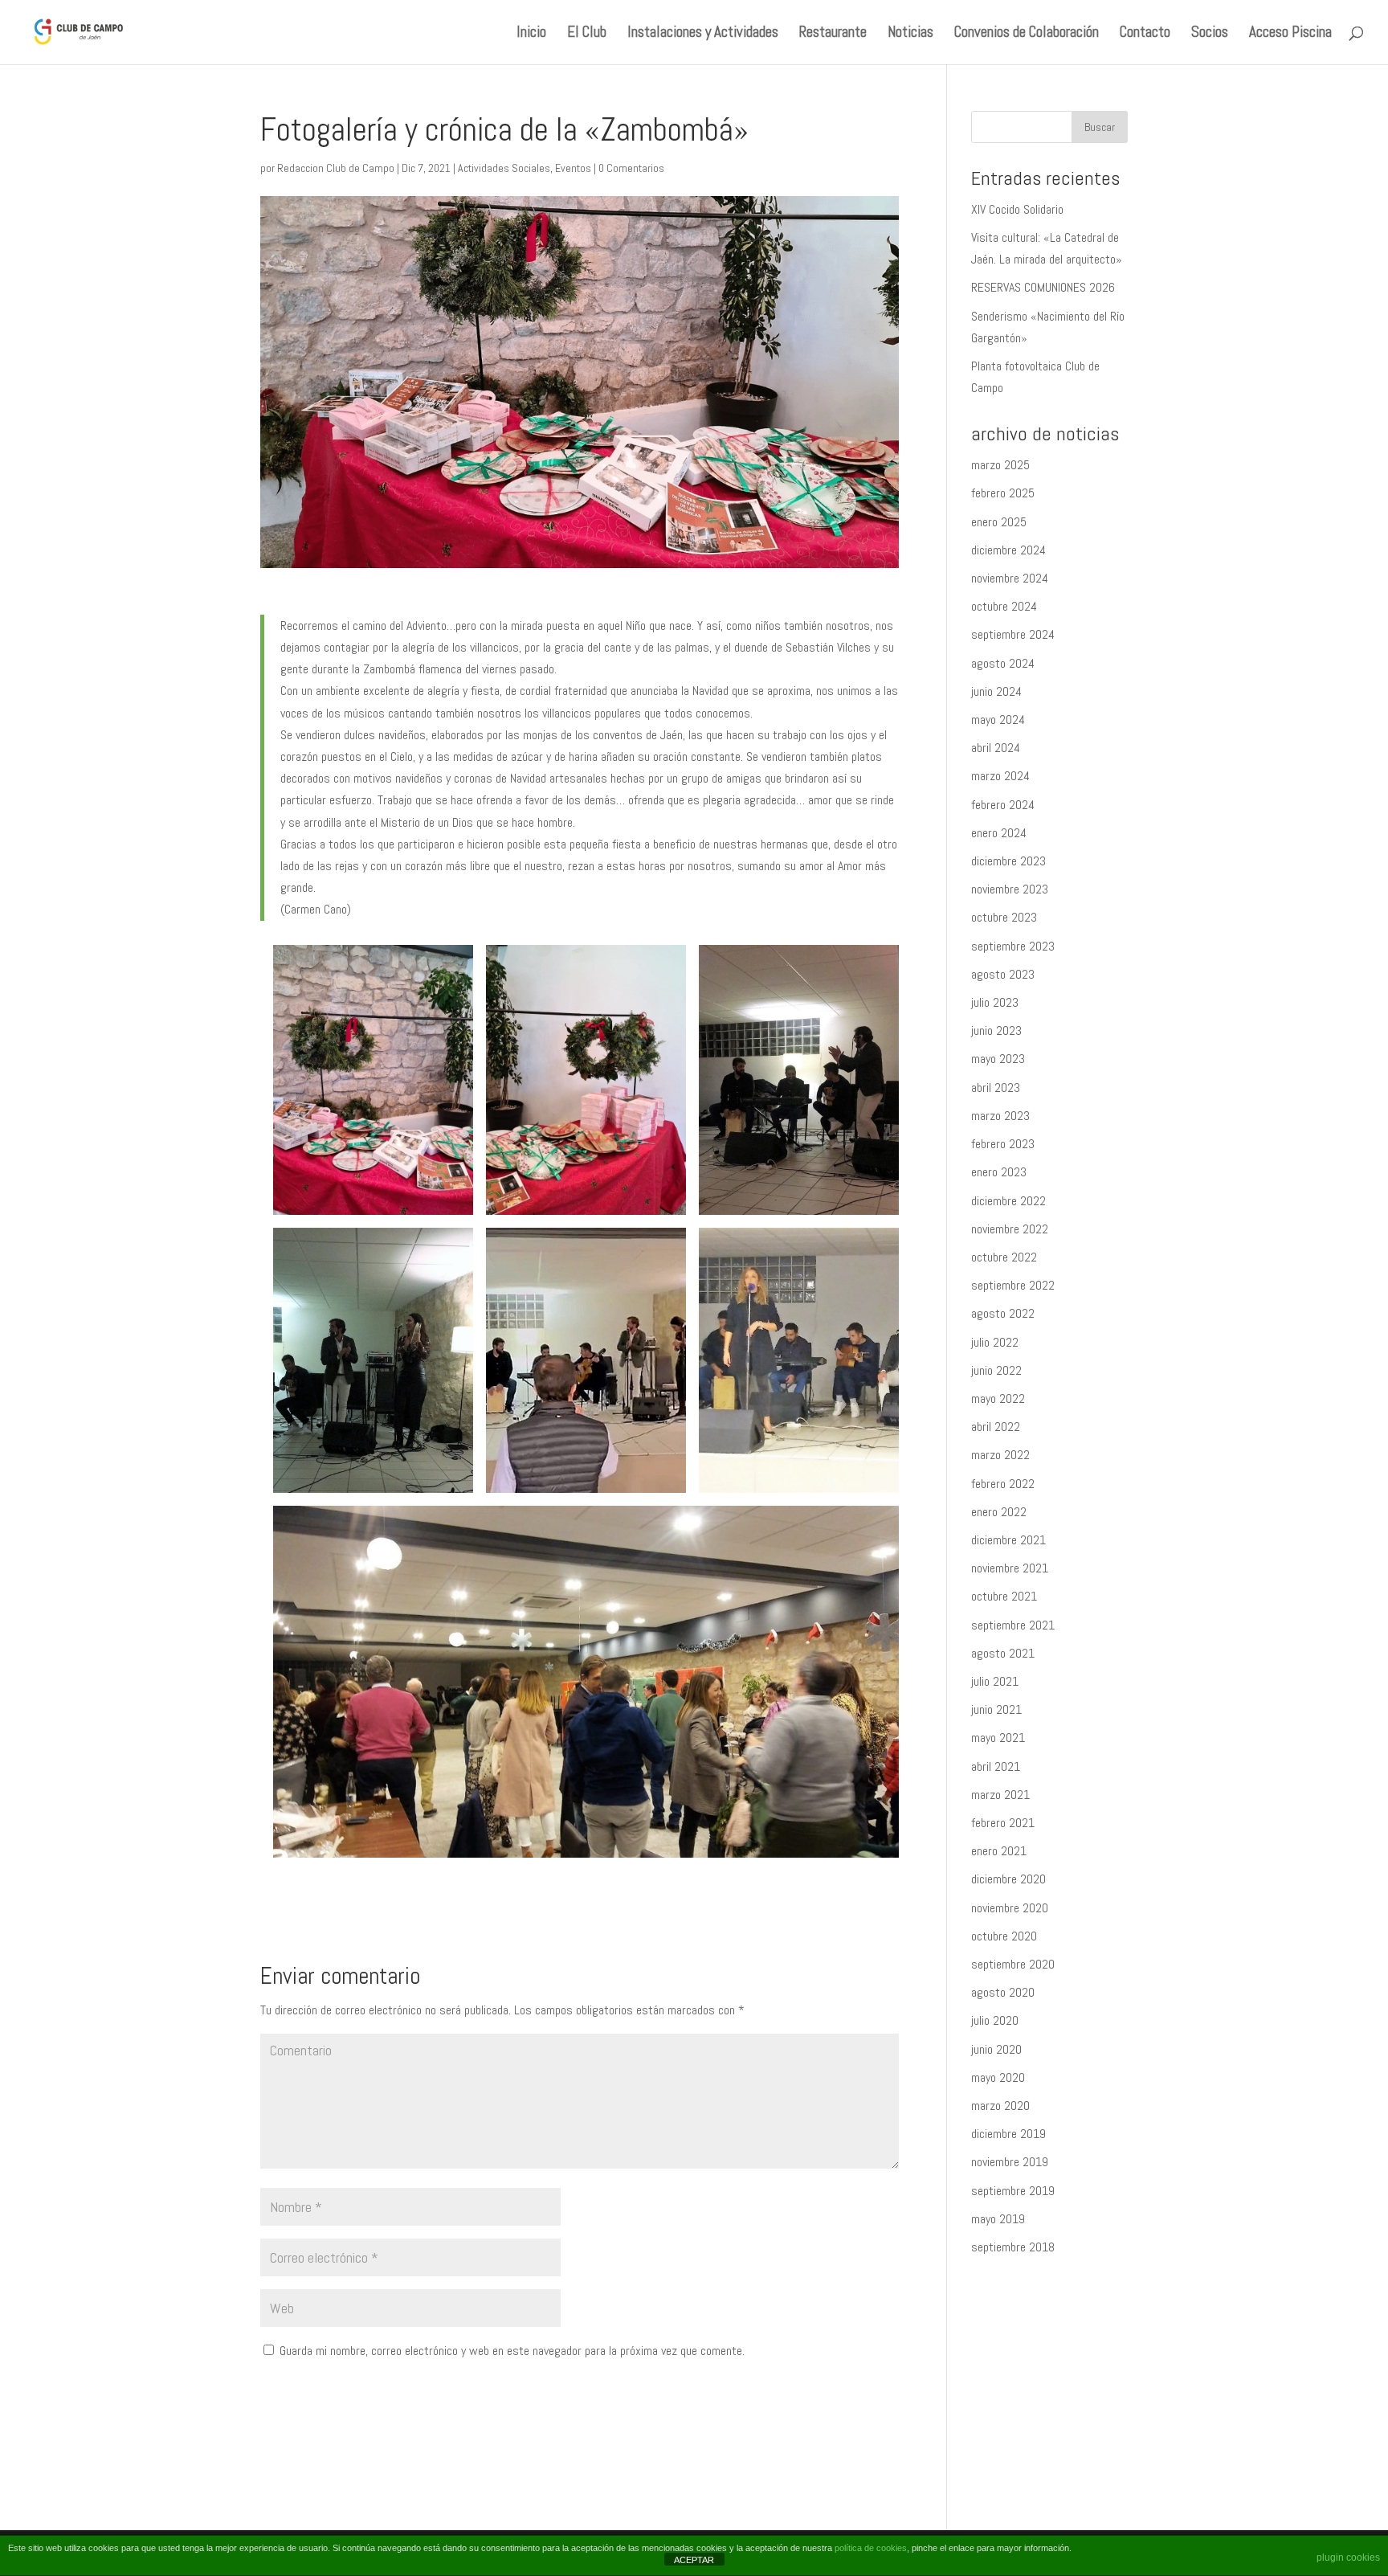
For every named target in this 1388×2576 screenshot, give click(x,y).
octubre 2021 (1004, 1596)
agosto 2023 (1003, 974)
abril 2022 (996, 1427)
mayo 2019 (998, 2219)
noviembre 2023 (1010, 889)
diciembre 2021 (1008, 1540)
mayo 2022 (998, 1398)
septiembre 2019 (1013, 2191)
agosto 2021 (1003, 1653)
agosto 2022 (1003, 1313)
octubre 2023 (1004, 917)
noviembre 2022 (1010, 1229)
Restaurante (833, 34)
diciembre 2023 (1008, 861)
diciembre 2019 (1008, 2134)
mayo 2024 (998, 720)
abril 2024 (996, 748)
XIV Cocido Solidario (1017, 209)
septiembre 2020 (1013, 1964)
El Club (587, 34)
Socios (1210, 34)
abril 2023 (996, 1088)
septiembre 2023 (1013, 946)
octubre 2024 (1004, 606)
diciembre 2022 (1008, 1201)
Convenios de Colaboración (1027, 34)
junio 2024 (996, 691)
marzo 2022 (1000, 1455)
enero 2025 (999, 522)
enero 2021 (999, 1851)
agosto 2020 (1003, 1992)
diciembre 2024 (1008, 550)
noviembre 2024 (1010, 578)
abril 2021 (996, 1766)
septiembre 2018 (1013, 2247)
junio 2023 (996, 1030)
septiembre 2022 (1013, 1285)
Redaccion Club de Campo (336, 168)
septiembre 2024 (1013, 634)
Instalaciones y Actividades (703, 34)
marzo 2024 (1000, 776)
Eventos (573, 168)
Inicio (531, 34)
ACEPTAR (694, 2560)
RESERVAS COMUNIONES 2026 (1043, 287)
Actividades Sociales (504, 168)
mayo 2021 (998, 1738)
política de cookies (871, 2548)
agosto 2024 (1003, 663)
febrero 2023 (1003, 1144)
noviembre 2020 (1010, 1908)
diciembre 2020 (1008, 1879)
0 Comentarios (631, 168)
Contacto (1145, 34)
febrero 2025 (1003, 493)
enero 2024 (999, 833)
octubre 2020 (1004, 1936)
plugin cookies (1348, 2558)
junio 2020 (996, 2049)
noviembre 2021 (1010, 1568)
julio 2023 (995, 1002)
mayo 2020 (998, 2077)
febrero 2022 (1003, 1484)
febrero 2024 (1003, 805)
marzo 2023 (1000, 1116)
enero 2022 (999, 1512)
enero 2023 (999, 1172)
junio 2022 (996, 1370)
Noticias (910, 34)
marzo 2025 (1000, 465)
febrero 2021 (1003, 1823)
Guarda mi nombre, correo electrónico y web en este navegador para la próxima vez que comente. (512, 2351)
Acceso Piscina (1290, 34)
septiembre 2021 (1013, 1625)
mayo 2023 (998, 1059)
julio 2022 (995, 1342)
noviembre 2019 (1010, 2162)
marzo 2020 (1000, 2106)
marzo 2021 (1000, 1795)
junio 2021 (996, 1709)
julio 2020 (995, 2020)
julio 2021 (995, 1681)
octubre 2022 (1004, 1257)
